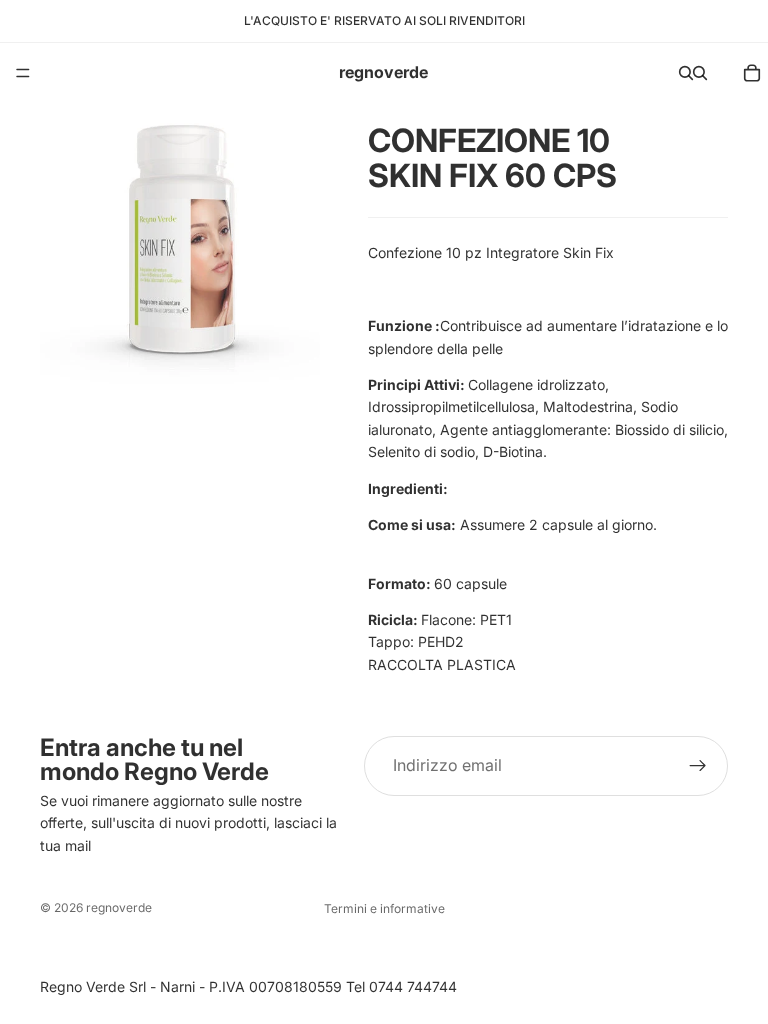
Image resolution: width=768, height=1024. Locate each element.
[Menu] (23, 73)
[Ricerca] (686, 73)
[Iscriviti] (698, 766)
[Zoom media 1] (180, 243)
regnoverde (119, 907)
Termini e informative (384, 908)
